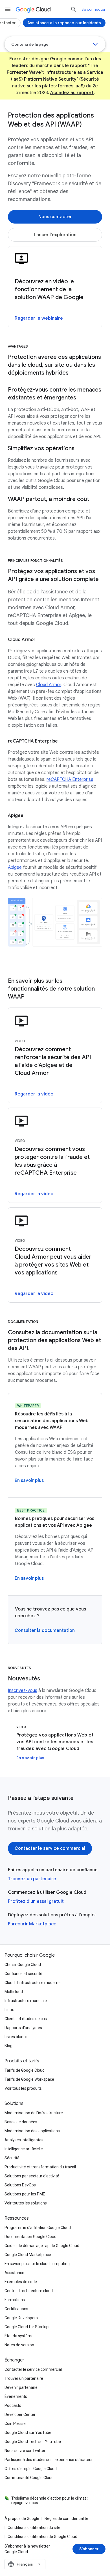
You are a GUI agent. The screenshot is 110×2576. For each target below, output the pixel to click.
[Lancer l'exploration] (55, 235)
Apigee (15, 867)
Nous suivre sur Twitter (25, 2451)
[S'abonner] (89, 2549)
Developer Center (20, 2414)
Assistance (14, 2273)
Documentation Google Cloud (30, 2237)
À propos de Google (22, 2518)
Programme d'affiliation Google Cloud (38, 2228)
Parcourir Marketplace (32, 1924)
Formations (15, 2300)
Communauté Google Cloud (29, 2478)
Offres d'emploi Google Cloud (31, 2469)
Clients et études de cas (26, 2019)
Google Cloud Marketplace (28, 2255)
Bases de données (21, 2122)
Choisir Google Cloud (23, 1965)
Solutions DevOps (20, 2185)
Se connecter (93, 9)
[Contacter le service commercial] (50, 1848)
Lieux (9, 2010)
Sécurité (12, 2158)
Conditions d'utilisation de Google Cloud (42, 2537)
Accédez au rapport (72, 93)
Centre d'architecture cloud (29, 2291)
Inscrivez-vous (23, 1691)
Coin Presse (15, 2423)
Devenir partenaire (21, 2387)
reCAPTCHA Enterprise (70, 779)
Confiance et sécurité (23, 1974)
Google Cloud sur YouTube (28, 2433)
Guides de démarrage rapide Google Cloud (42, 2246)
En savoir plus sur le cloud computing (37, 2264)
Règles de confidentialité (66, 2518)
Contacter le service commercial (33, 2369)
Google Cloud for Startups (27, 2327)
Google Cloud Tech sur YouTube (33, 2442)
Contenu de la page (30, 44)
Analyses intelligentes (24, 2140)
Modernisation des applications (32, 2131)
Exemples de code (21, 2282)
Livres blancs (16, 2037)
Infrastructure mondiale (26, 2001)
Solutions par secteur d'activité (32, 2176)
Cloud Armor (49, 685)
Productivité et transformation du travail (40, 2167)
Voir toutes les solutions (26, 2203)
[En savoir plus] (29, 1481)
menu (8, 9)
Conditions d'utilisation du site (34, 2528)
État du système (19, 2336)
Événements (16, 2396)
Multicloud (14, 1992)
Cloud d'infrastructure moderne (33, 1983)
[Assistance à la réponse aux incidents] (64, 23)
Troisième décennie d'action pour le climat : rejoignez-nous (49, 2500)
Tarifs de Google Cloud (25, 2070)
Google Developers (21, 2318)
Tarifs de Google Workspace (29, 2079)
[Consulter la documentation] (45, 1631)
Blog (8, 2046)
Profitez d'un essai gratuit (36, 1901)
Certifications (16, 2309)
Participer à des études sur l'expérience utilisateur (49, 2460)
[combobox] (25, 2564)
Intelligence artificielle (24, 2149)
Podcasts (13, 2405)
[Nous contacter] (55, 217)
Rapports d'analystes (23, 2028)
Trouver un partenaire (24, 2378)
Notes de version (19, 2345)
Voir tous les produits (23, 2088)
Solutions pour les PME (25, 2194)
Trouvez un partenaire (32, 1879)
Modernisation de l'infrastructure (34, 2113)
